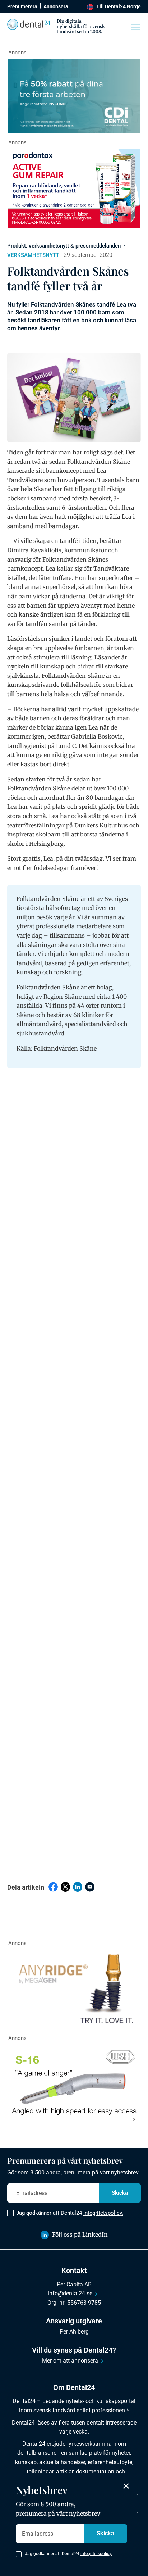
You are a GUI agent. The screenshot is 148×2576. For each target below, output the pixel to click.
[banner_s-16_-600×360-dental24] (74, 2085)
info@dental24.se (70, 2293)
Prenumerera (22, 6)
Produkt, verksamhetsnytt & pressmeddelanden (64, 246)
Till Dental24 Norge (119, 6)
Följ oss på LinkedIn (80, 2235)
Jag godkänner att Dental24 (70, 2213)
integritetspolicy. (103, 2213)
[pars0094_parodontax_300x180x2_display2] (74, 189)
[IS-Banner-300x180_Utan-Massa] (74, 1990)
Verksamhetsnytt (33, 255)
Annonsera (56, 6)
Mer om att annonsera (70, 2361)
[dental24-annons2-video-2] (74, 96)
